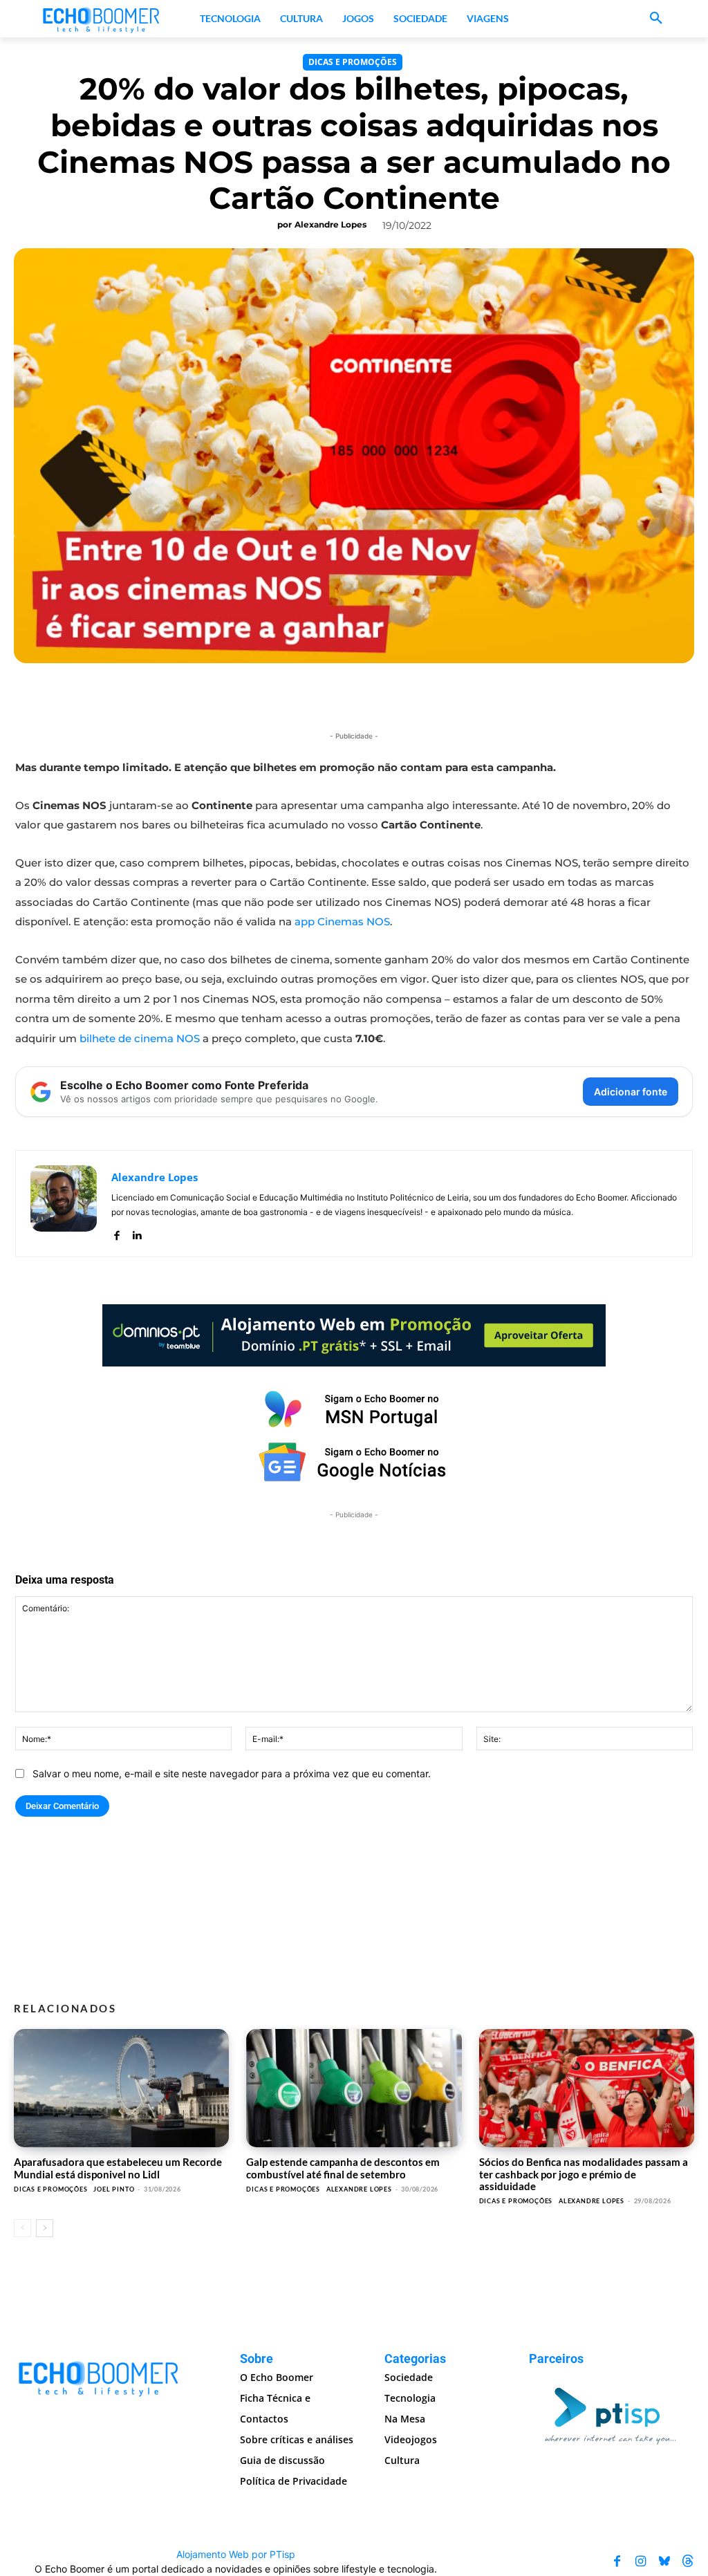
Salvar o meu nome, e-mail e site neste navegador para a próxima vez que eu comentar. (232, 1773)
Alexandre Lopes (330, 224)
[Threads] (688, 2561)
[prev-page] (22, 2228)
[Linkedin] (137, 1232)
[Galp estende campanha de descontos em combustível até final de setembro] (354, 2088)
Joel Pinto (114, 2189)
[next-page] (45, 2228)
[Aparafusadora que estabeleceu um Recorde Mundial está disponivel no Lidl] (121, 2088)
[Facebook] (117, 1232)
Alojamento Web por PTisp (236, 2554)
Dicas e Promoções (353, 62)
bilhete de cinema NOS (140, 1038)
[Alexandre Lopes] (64, 1204)
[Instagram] (641, 2561)
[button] (656, 19)
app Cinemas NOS (342, 921)
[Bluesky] (664, 2561)
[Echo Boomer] (102, 19)
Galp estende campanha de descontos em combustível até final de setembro (343, 2168)
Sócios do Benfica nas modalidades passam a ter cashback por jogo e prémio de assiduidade (584, 2174)
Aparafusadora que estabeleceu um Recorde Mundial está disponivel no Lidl (118, 2168)
